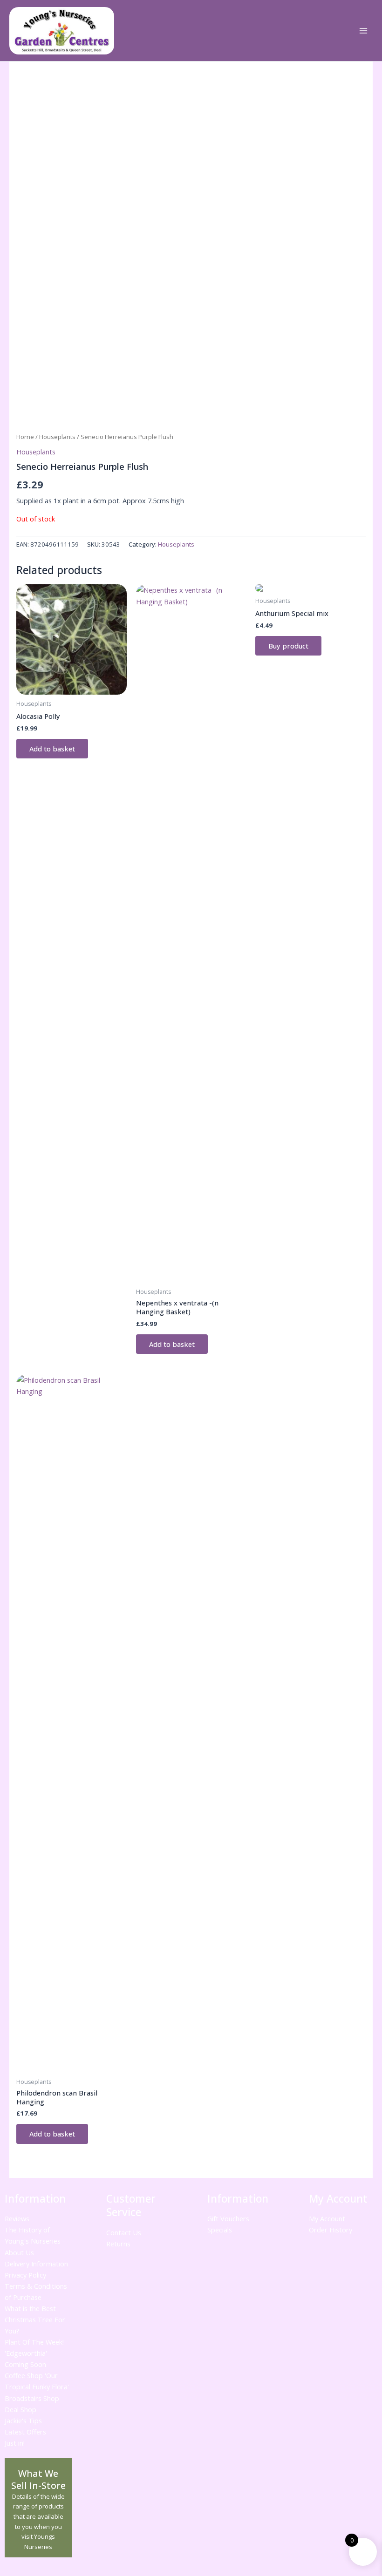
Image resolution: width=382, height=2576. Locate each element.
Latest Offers (25, 2432)
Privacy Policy (25, 2275)
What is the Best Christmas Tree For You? (35, 2319)
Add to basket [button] (52, 749)
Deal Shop (20, 2409)
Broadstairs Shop (32, 2398)
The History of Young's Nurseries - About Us (35, 2241)
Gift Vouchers (228, 2218)
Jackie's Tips (23, 2420)
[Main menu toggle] (363, 31)
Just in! (15, 2443)
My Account (327, 2218)
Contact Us (124, 2232)
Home (25, 437)
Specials (220, 2230)
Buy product (288, 646)
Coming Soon (25, 2364)
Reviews (17, 2218)
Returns (118, 2244)
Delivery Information (36, 2264)
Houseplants (57, 437)
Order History (331, 2230)
